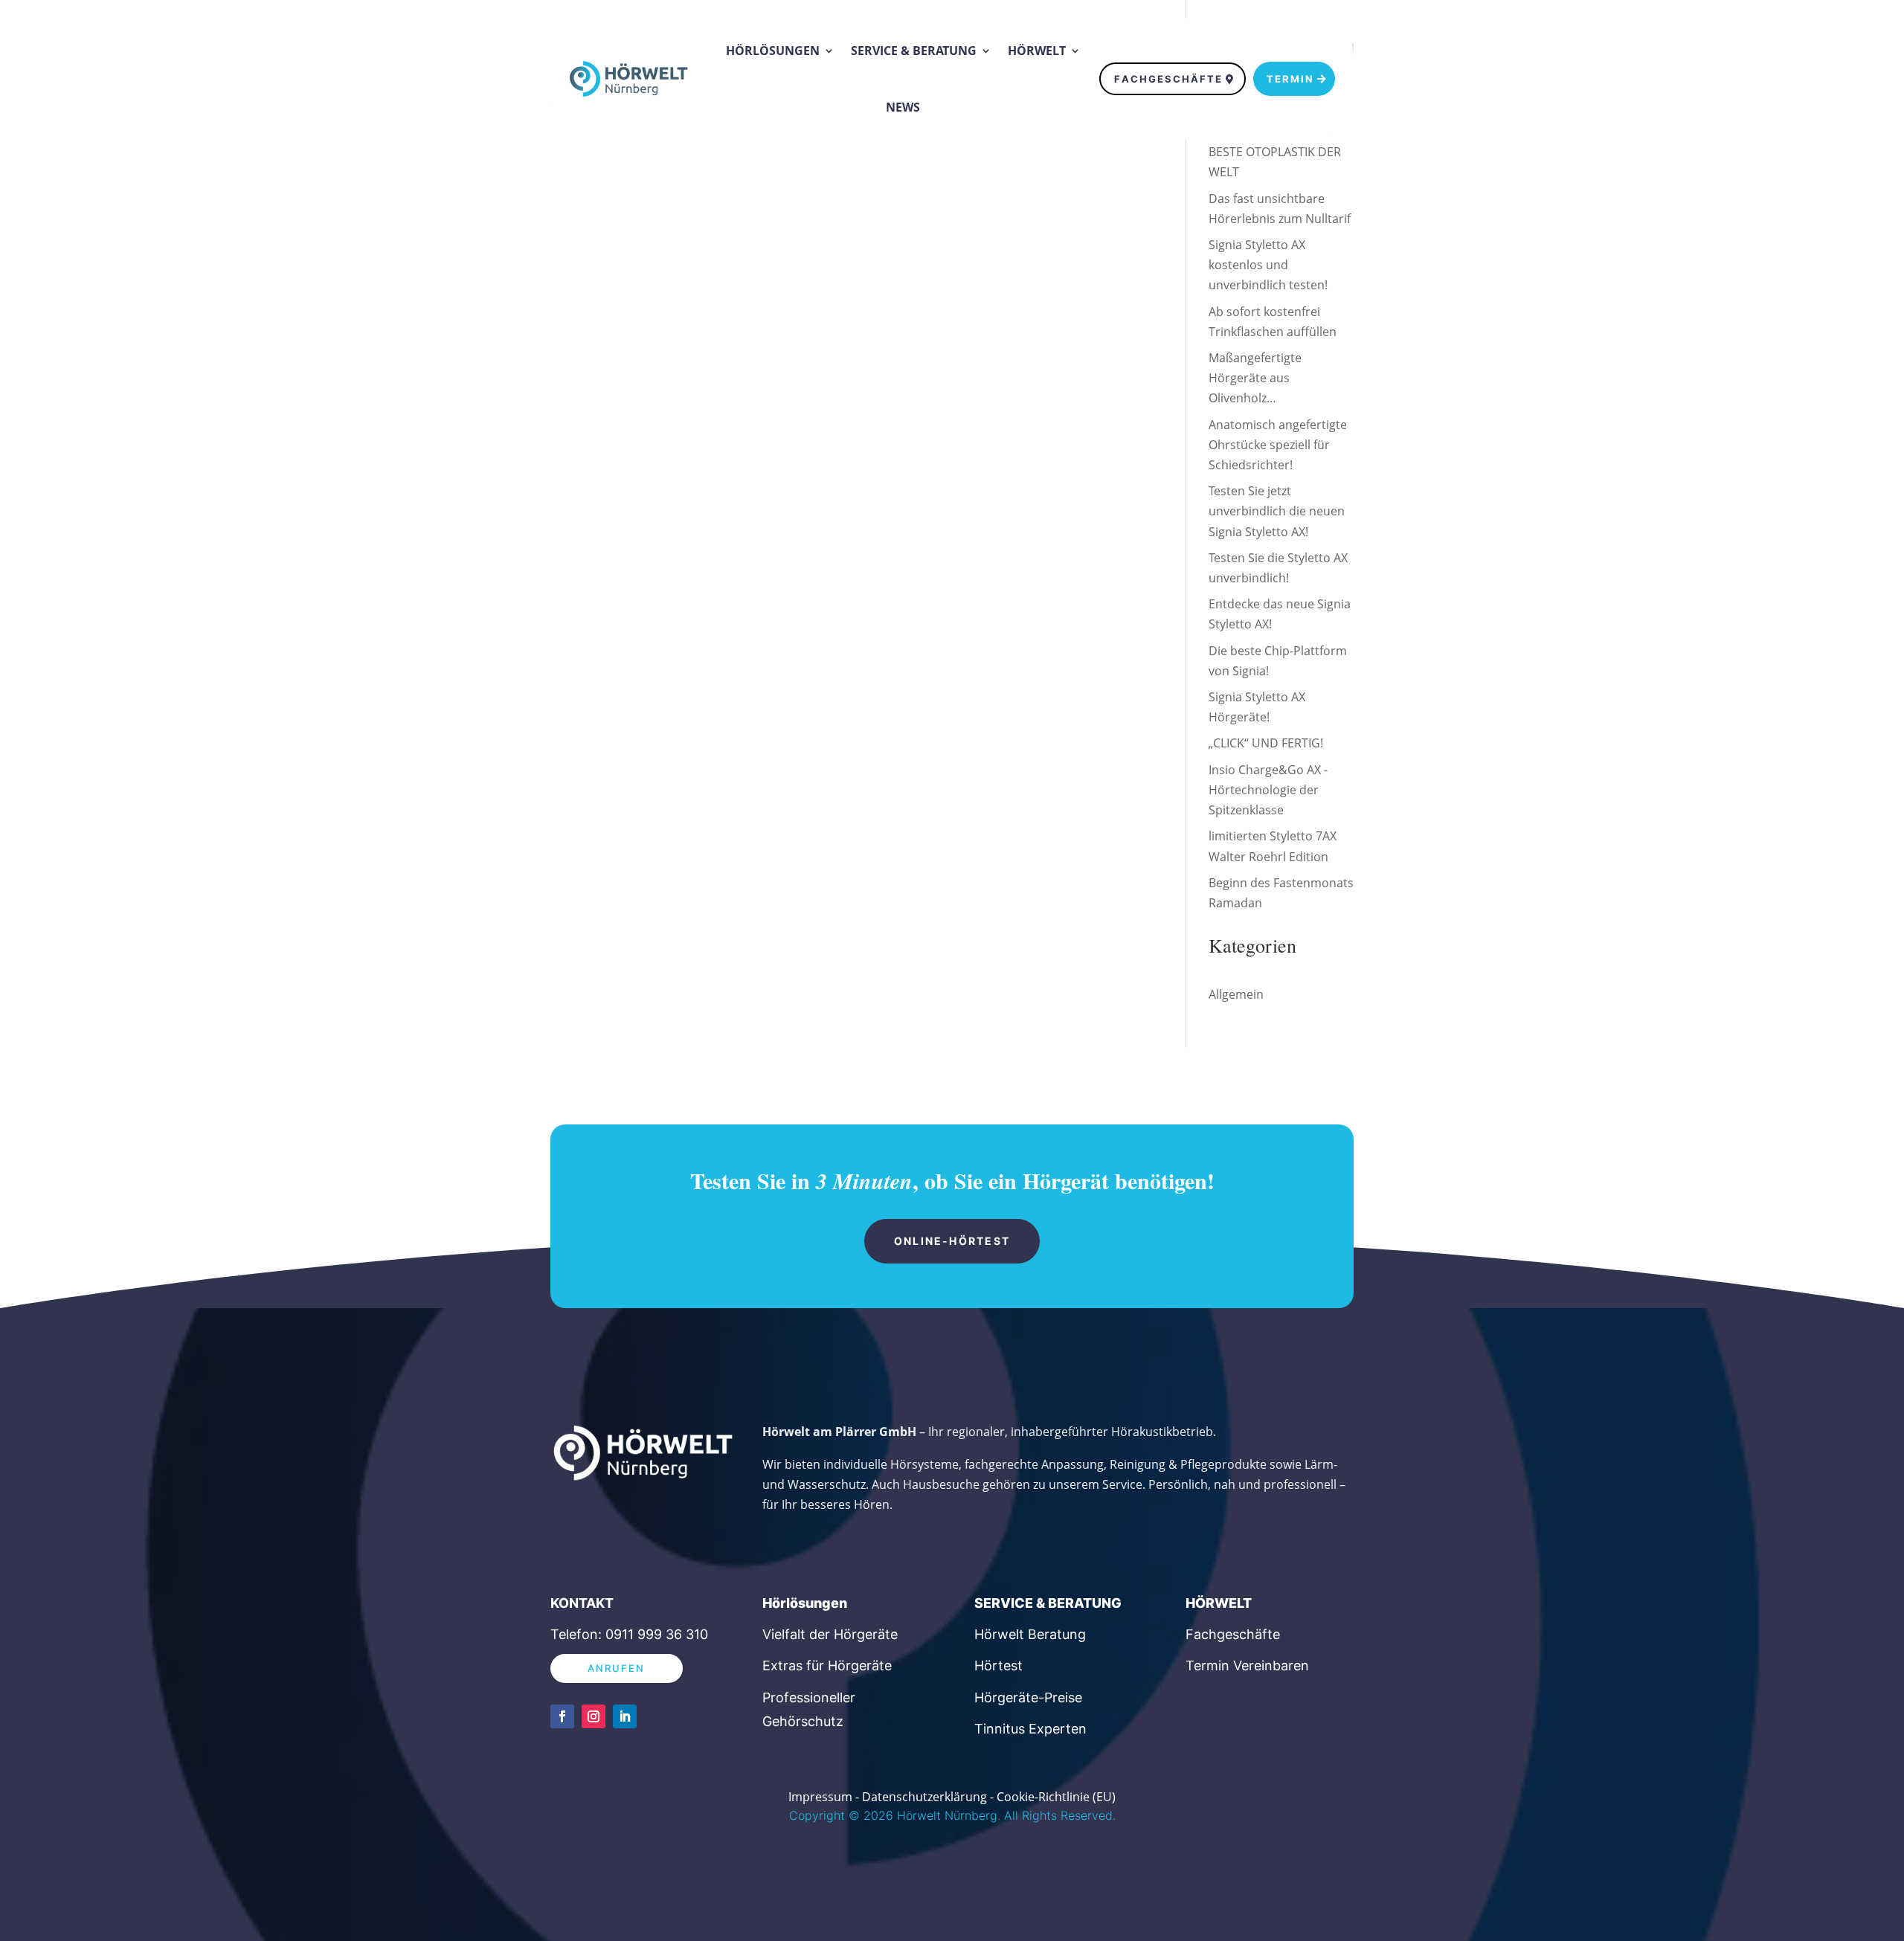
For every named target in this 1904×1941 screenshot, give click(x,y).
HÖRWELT (1219, 1603)
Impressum (820, 1797)
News (903, 107)
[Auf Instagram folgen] (594, 1716)
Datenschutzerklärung (924, 1797)
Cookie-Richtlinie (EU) (1056, 1797)
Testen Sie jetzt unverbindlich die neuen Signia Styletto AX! (1277, 511)
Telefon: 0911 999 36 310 (629, 1634)
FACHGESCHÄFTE (1168, 79)
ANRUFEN (617, 1668)
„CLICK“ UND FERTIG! (1266, 743)
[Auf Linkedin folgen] (625, 1716)
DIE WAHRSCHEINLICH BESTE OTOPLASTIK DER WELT (1275, 152)
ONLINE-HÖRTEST (952, 1241)
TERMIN (1290, 79)
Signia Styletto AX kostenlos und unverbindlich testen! (1268, 265)
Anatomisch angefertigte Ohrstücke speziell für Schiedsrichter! (1278, 445)
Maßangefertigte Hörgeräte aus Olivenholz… (1255, 378)
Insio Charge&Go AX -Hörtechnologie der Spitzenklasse (1268, 790)
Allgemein (1236, 994)
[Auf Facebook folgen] (562, 1716)
